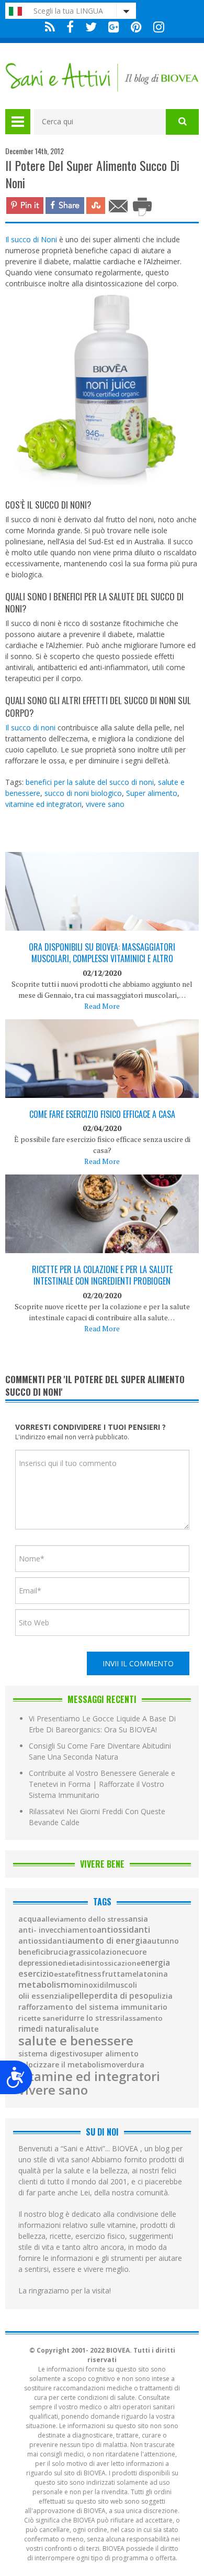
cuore (136, 1952)
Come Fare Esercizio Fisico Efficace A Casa (102, 1114)
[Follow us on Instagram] (156, 27)
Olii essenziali (44, 1996)
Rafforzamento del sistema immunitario (93, 2007)
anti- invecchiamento (58, 1930)
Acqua (30, 1919)
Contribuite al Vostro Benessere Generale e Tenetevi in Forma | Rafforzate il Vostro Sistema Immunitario (102, 1784)
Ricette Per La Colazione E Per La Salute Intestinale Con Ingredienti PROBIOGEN (102, 1275)
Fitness (88, 1974)
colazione (108, 1952)
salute (87, 2029)
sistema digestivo (51, 2054)
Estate (65, 1974)
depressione (40, 1963)
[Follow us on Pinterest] (136, 27)
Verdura (130, 2065)
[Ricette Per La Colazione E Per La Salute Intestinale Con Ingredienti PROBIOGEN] (102, 1239)
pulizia (161, 1996)
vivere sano (105, 804)
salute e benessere (76, 2041)
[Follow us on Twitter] (91, 27)
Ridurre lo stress (88, 2018)
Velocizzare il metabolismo (67, 2065)
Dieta (71, 1963)
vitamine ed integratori (43, 804)
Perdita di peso (119, 1996)
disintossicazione (110, 1963)
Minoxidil (91, 1985)
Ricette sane (39, 2018)
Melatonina (146, 1974)
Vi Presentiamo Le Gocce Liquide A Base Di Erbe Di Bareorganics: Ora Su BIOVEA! (102, 1724)
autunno (163, 1941)
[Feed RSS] (50, 27)
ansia (138, 1919)
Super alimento (152, 793)
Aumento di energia (107, 1941)
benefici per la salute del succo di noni (90, 782)
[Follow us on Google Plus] (114, 27)
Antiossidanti (123, 1930)
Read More (102, 1006)
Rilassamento (140, 2018)
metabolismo (46, 1985)
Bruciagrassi (68, 1952)
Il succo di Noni (31, 239)
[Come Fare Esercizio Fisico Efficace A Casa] (102, 1087)
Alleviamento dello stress (85, 1919)
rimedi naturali (47, 2029)
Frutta (113, 1974)
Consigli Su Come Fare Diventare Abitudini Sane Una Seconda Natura (100, 1751)
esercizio (36, 1974)
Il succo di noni (30, 727)
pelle (79, 1996)
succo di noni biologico (83, 793)
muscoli (123, 1985)
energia (155, 1963)
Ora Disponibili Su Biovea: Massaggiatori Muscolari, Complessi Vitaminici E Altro (102, 953)
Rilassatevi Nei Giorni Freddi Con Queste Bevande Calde (97, 1817)
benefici (32, 1952)
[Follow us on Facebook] (70, 27)
